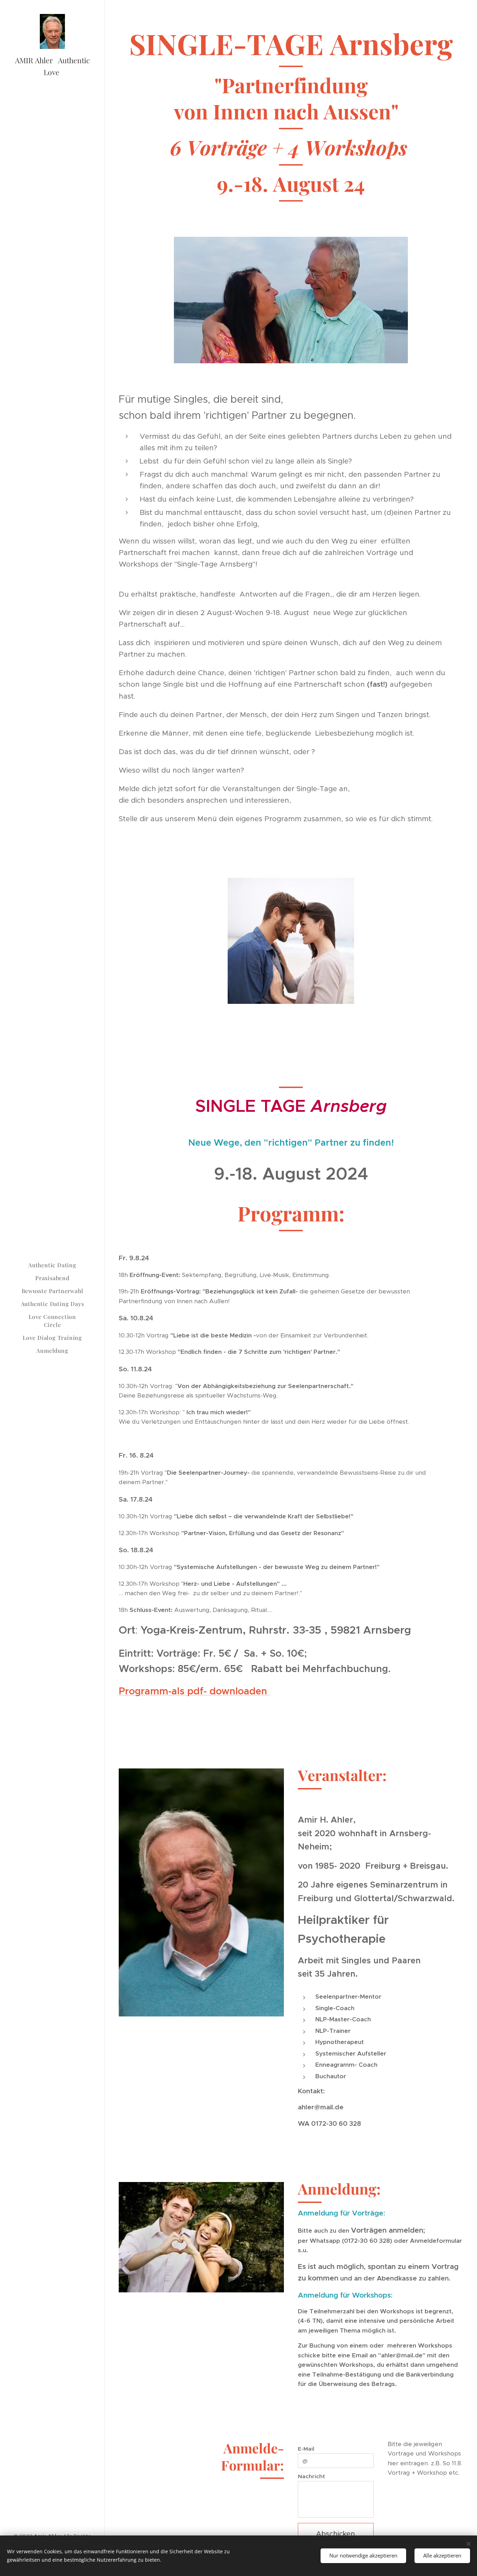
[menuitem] (52, 1265)
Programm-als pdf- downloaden (194, 1691)
